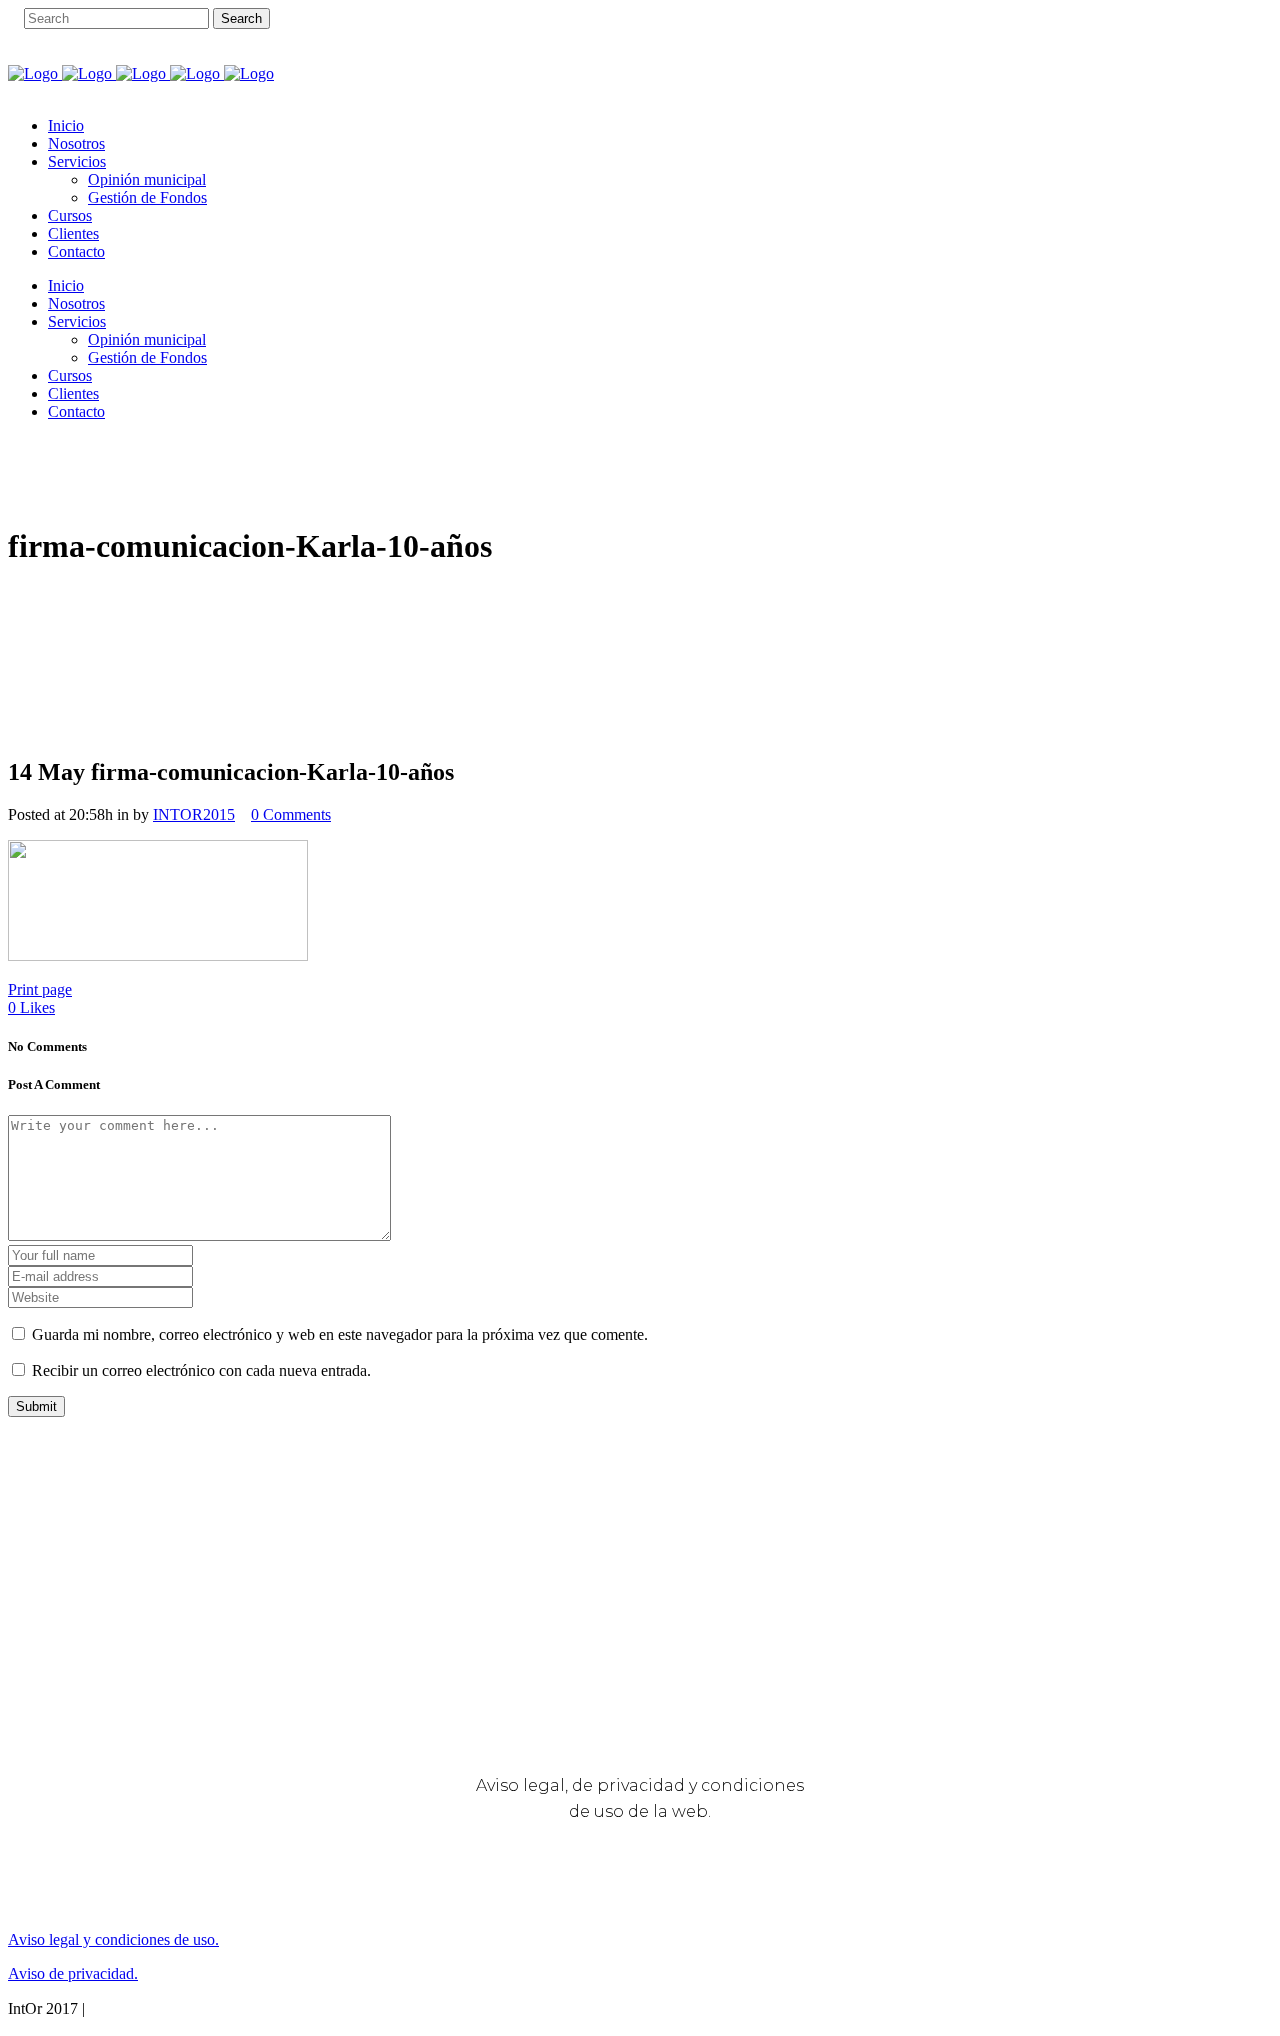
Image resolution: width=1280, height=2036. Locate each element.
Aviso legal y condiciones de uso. (113, 1939)
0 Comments (291, 814)
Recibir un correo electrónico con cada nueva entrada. (201, 1370)
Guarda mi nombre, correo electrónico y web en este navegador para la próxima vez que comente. (340, 1334)
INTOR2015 (194, 814)
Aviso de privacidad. (73, 1973)
